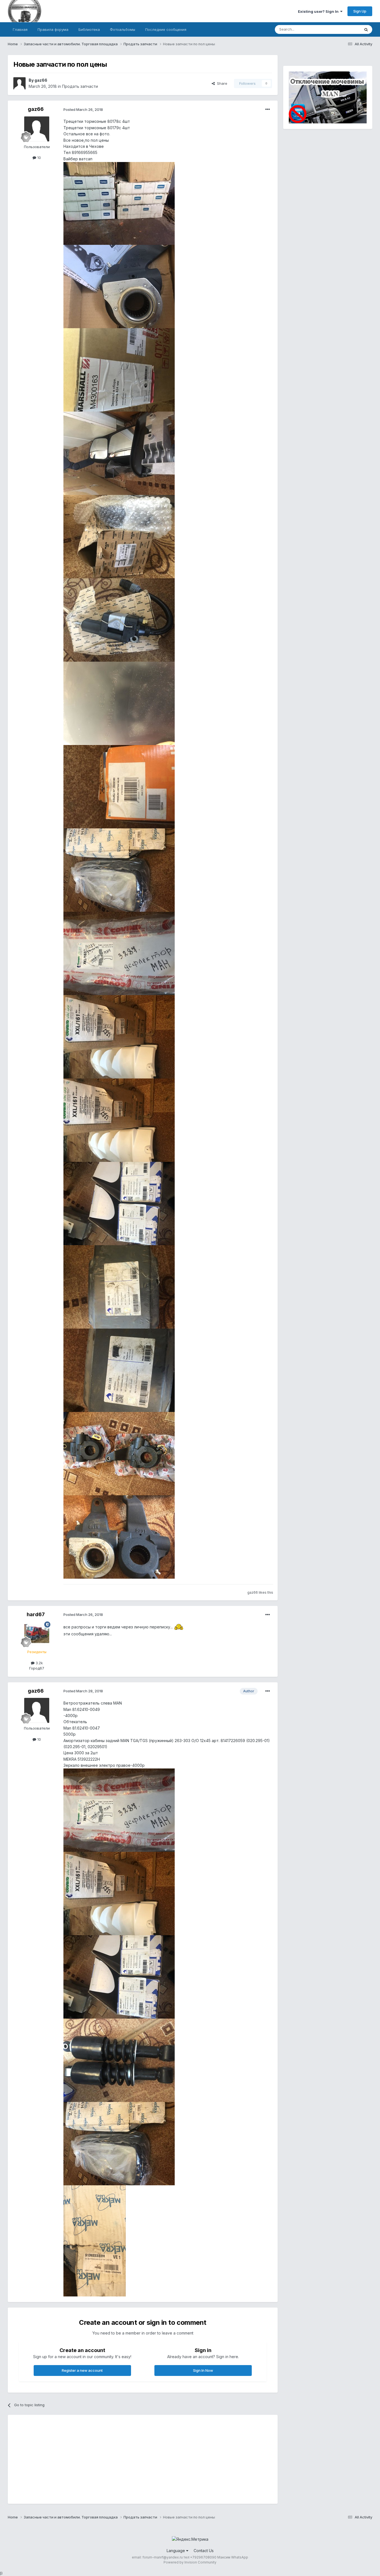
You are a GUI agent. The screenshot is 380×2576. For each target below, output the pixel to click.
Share (221, 83)
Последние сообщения (166, 29)
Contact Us (204, 2551)
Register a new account (82, 2370)
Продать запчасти (80, 86)
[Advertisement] (115, 2459)
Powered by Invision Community (190, 2562)
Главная (20, 29)
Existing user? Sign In (319, 11)
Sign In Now (203, 2370)
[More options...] (268, 109)
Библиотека (89, 29)
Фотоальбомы (123, 29)
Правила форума (53, 29)
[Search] (366, 29)
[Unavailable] (119, 203)
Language (176, 2551)
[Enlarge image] (179, 1627)
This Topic (344, 29)
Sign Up (360, 11)
